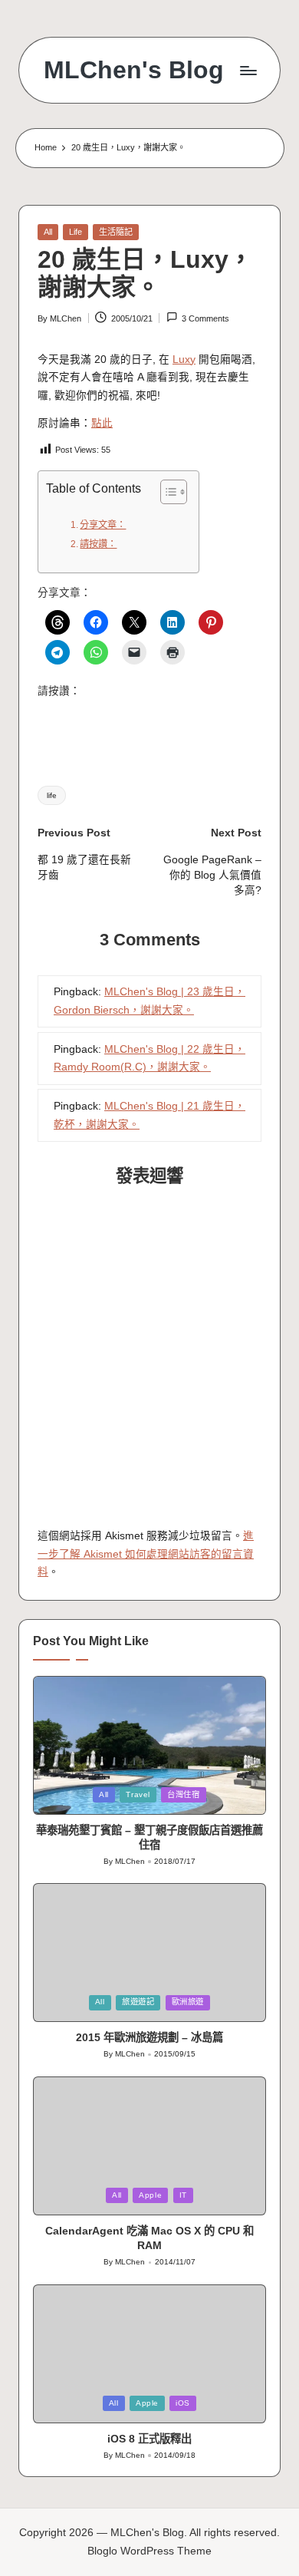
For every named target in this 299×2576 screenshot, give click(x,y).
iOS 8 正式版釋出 (149, 2439)
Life (76, 232)
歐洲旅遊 (188, 2002)
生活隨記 (116, 232)
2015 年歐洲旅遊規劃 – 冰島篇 (149, 2037)
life (52, 795)
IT (183, 2195)
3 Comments (205, 318)
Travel (138, 1794)
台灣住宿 (184, 1794)
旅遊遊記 (138, 2002)
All (48, 232)
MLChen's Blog (134, 70)
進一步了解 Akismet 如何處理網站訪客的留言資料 (146, 1554)
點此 (102, 423)
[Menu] (248, 70)
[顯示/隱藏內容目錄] (166, 492)
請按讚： (98, 544)
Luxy (184, 360)
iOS (183, 2403)
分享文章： (103, 525)
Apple (150, 2195)
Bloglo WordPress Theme (149, 2551)
